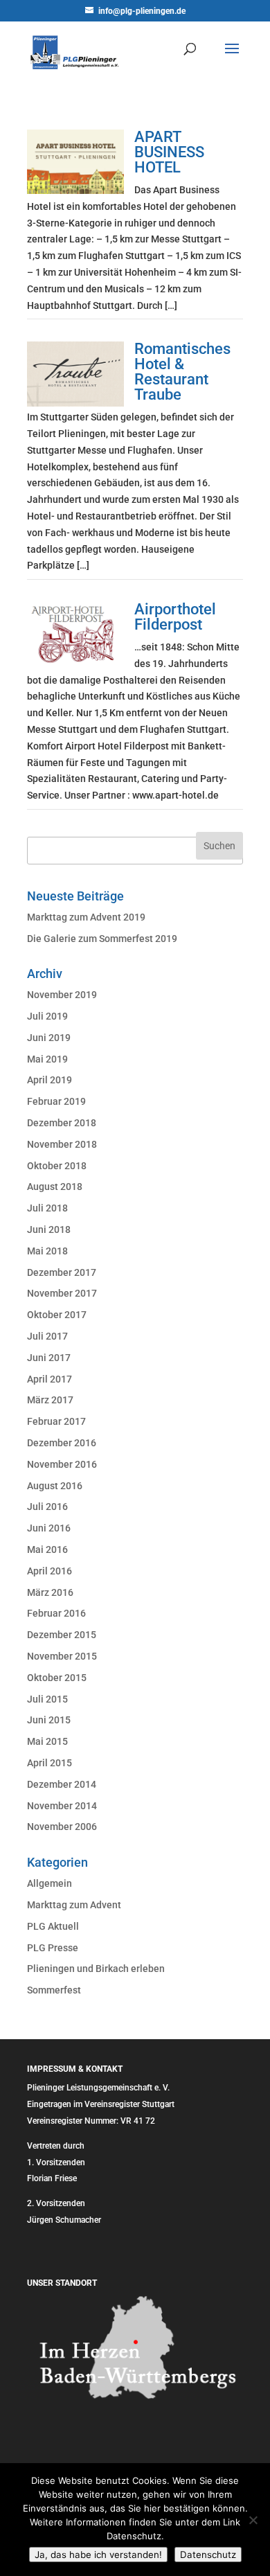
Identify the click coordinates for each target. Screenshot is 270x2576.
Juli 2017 (47, 1336)
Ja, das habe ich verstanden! (98, 2555)
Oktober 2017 (57, 1315)
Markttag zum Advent (74, 1905)
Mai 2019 (47, 1059)
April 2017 (49, 1379)
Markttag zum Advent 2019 (86, 917)
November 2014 (62, 1806)
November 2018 (62, 1144)
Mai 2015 (47, 1741)
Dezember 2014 (62, 1784)
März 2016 (50, 1592)
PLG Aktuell (53, 1926)
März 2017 (50, 1400)
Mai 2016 (47, 1549)
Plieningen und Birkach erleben (96, 1969)
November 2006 (62, 1827)
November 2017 (62, 1293)
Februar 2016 (56, 1613)
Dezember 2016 (62, 1443)
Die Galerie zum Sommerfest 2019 (102, 939)
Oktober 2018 (57, 1166)
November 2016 (62, 1464)
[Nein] (253, 2520)
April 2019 (49, 1080)
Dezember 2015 (62, 1635)
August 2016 (55, 1486)
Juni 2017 (49, 1358)
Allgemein (49, 1883)
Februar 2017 (56, 1421)
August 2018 (55, 1187)
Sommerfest (54, 1990)
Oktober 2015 (57, 1678)
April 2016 (49, 1571)
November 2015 (62, 1656)
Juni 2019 (49, 1038)
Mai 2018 (47, 1251)
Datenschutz (208, 2555)
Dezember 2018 (62, 1123)
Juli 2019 (47, 1016)
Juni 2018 (49, 1229)
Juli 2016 (47, 1507)
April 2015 (49, 1763)
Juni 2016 (49, 1528)
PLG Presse (53, 1948)
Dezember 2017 (62, 1272)
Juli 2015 (47, 1699)
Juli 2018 (47, 1208)
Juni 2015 (49, 1720)
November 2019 (62, 995)
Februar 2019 (56, 1101)
